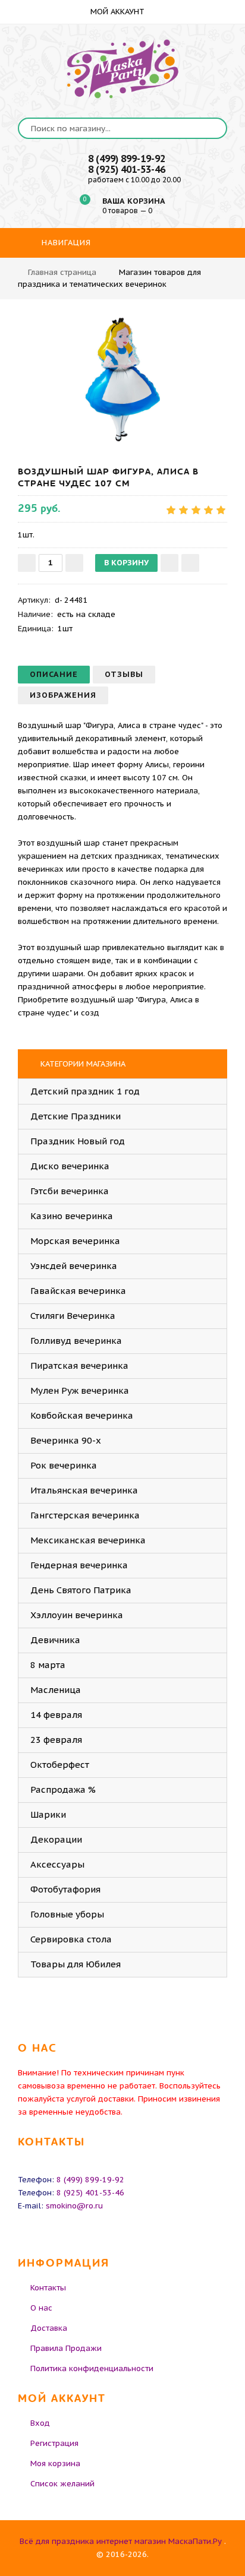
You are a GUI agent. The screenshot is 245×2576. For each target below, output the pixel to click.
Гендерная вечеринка (79, 1565)
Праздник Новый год (78, 1141)
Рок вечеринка (64, 1465)
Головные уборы (67, 1914)
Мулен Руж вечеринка (80, 1390)
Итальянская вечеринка (84, 1490)
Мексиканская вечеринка (88, 1540)
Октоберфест (60, 1765)
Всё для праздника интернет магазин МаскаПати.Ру (121, 2541)
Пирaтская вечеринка (79, 1365)
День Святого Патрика (81, 1590)
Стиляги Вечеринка (73, 1316)
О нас (41, 2308)
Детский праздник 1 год (85, 1091)
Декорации (56, 1839)
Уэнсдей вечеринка (74, 1266)
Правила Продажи (66, 2348)
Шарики (48, 1814)
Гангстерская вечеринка (85, 1515)
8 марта (48, 1665)
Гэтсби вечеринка (70, 1191)
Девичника (55, 1640)
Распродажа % (63, 1789)
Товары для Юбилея (76, 1964)
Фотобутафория (65, 1889)
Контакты (48, 2288)
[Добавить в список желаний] (169, 563)
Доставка (49, 2328)
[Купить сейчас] (190, 563)
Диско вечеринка (70, 1166)
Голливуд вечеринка (76, 1341)
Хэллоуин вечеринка (77, 1615)
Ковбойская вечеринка (82, 1415)
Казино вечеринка (72, 1216)
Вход (40, 2423)
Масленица (56, 1690)
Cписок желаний (62, 2484)
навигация (65, 243)
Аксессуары (57, 1864)
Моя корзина (55, 2463)
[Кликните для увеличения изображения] (122, 379)
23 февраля (56, 1740)
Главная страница (62, 272)
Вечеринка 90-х (66, 1440)
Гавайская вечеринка (78, 1291)
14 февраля (56, 1715)
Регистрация (54, 2443)
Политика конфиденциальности (92, 2368)
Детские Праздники (76, 1116)
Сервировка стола (71, 1939)
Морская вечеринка (75, 1241)
